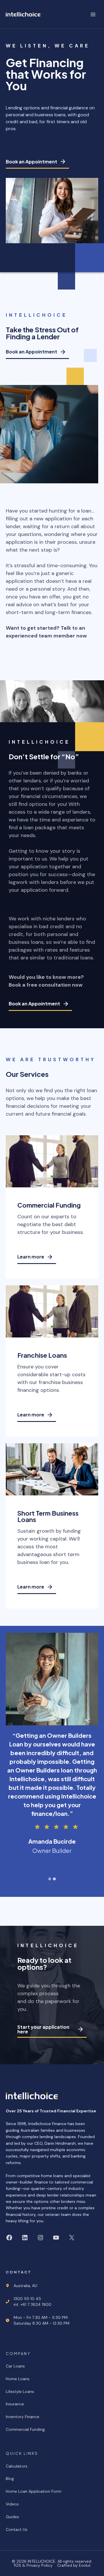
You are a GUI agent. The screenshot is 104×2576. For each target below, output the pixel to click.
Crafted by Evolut (74, 2565)
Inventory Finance (23, 2417)
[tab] (50, 1879)
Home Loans (18, 2379)
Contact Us (17, 2529)
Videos (12, 2504)
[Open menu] (93, 14)
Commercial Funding (25, 2429)
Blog (10, 2479)
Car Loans (15, 2366)
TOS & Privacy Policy (33, 2565)
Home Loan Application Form (34, 2491)
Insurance (15, 2404)
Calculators (17, 2466)
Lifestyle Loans (20, 2391)
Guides (12, 2517)
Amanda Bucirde (52, 1846)
